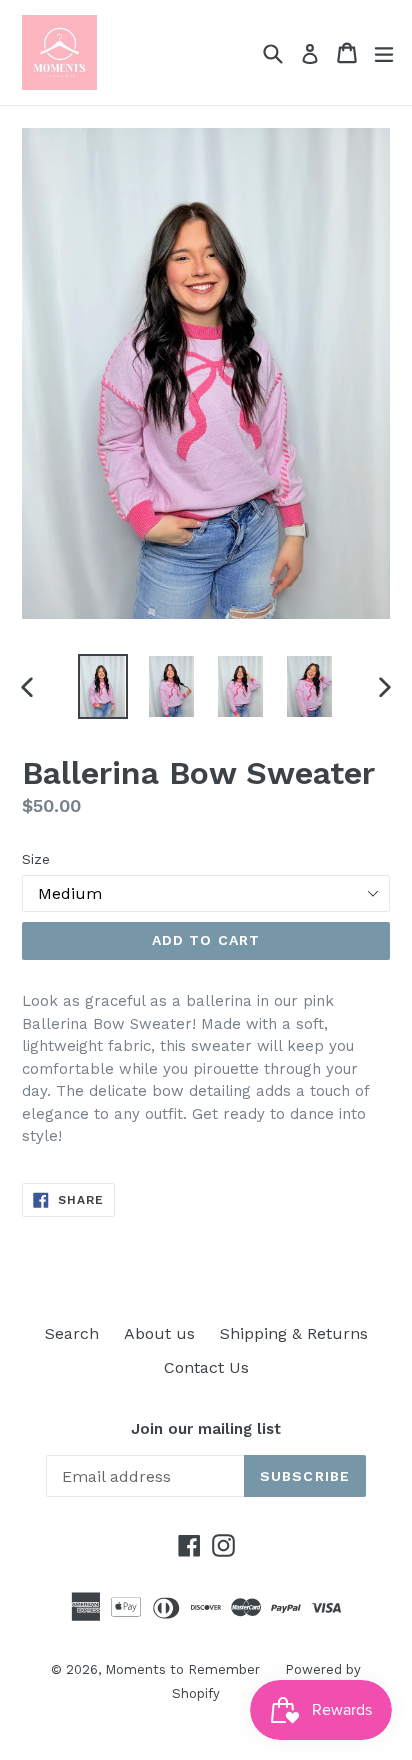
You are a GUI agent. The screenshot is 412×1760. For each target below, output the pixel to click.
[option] (102, 686)
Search (72, 1333)
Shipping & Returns (294, 1333)
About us (159, 1333)
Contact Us (206, 1367)
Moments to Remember (182, 1669)
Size (36, 859)
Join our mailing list (206, 1429)
